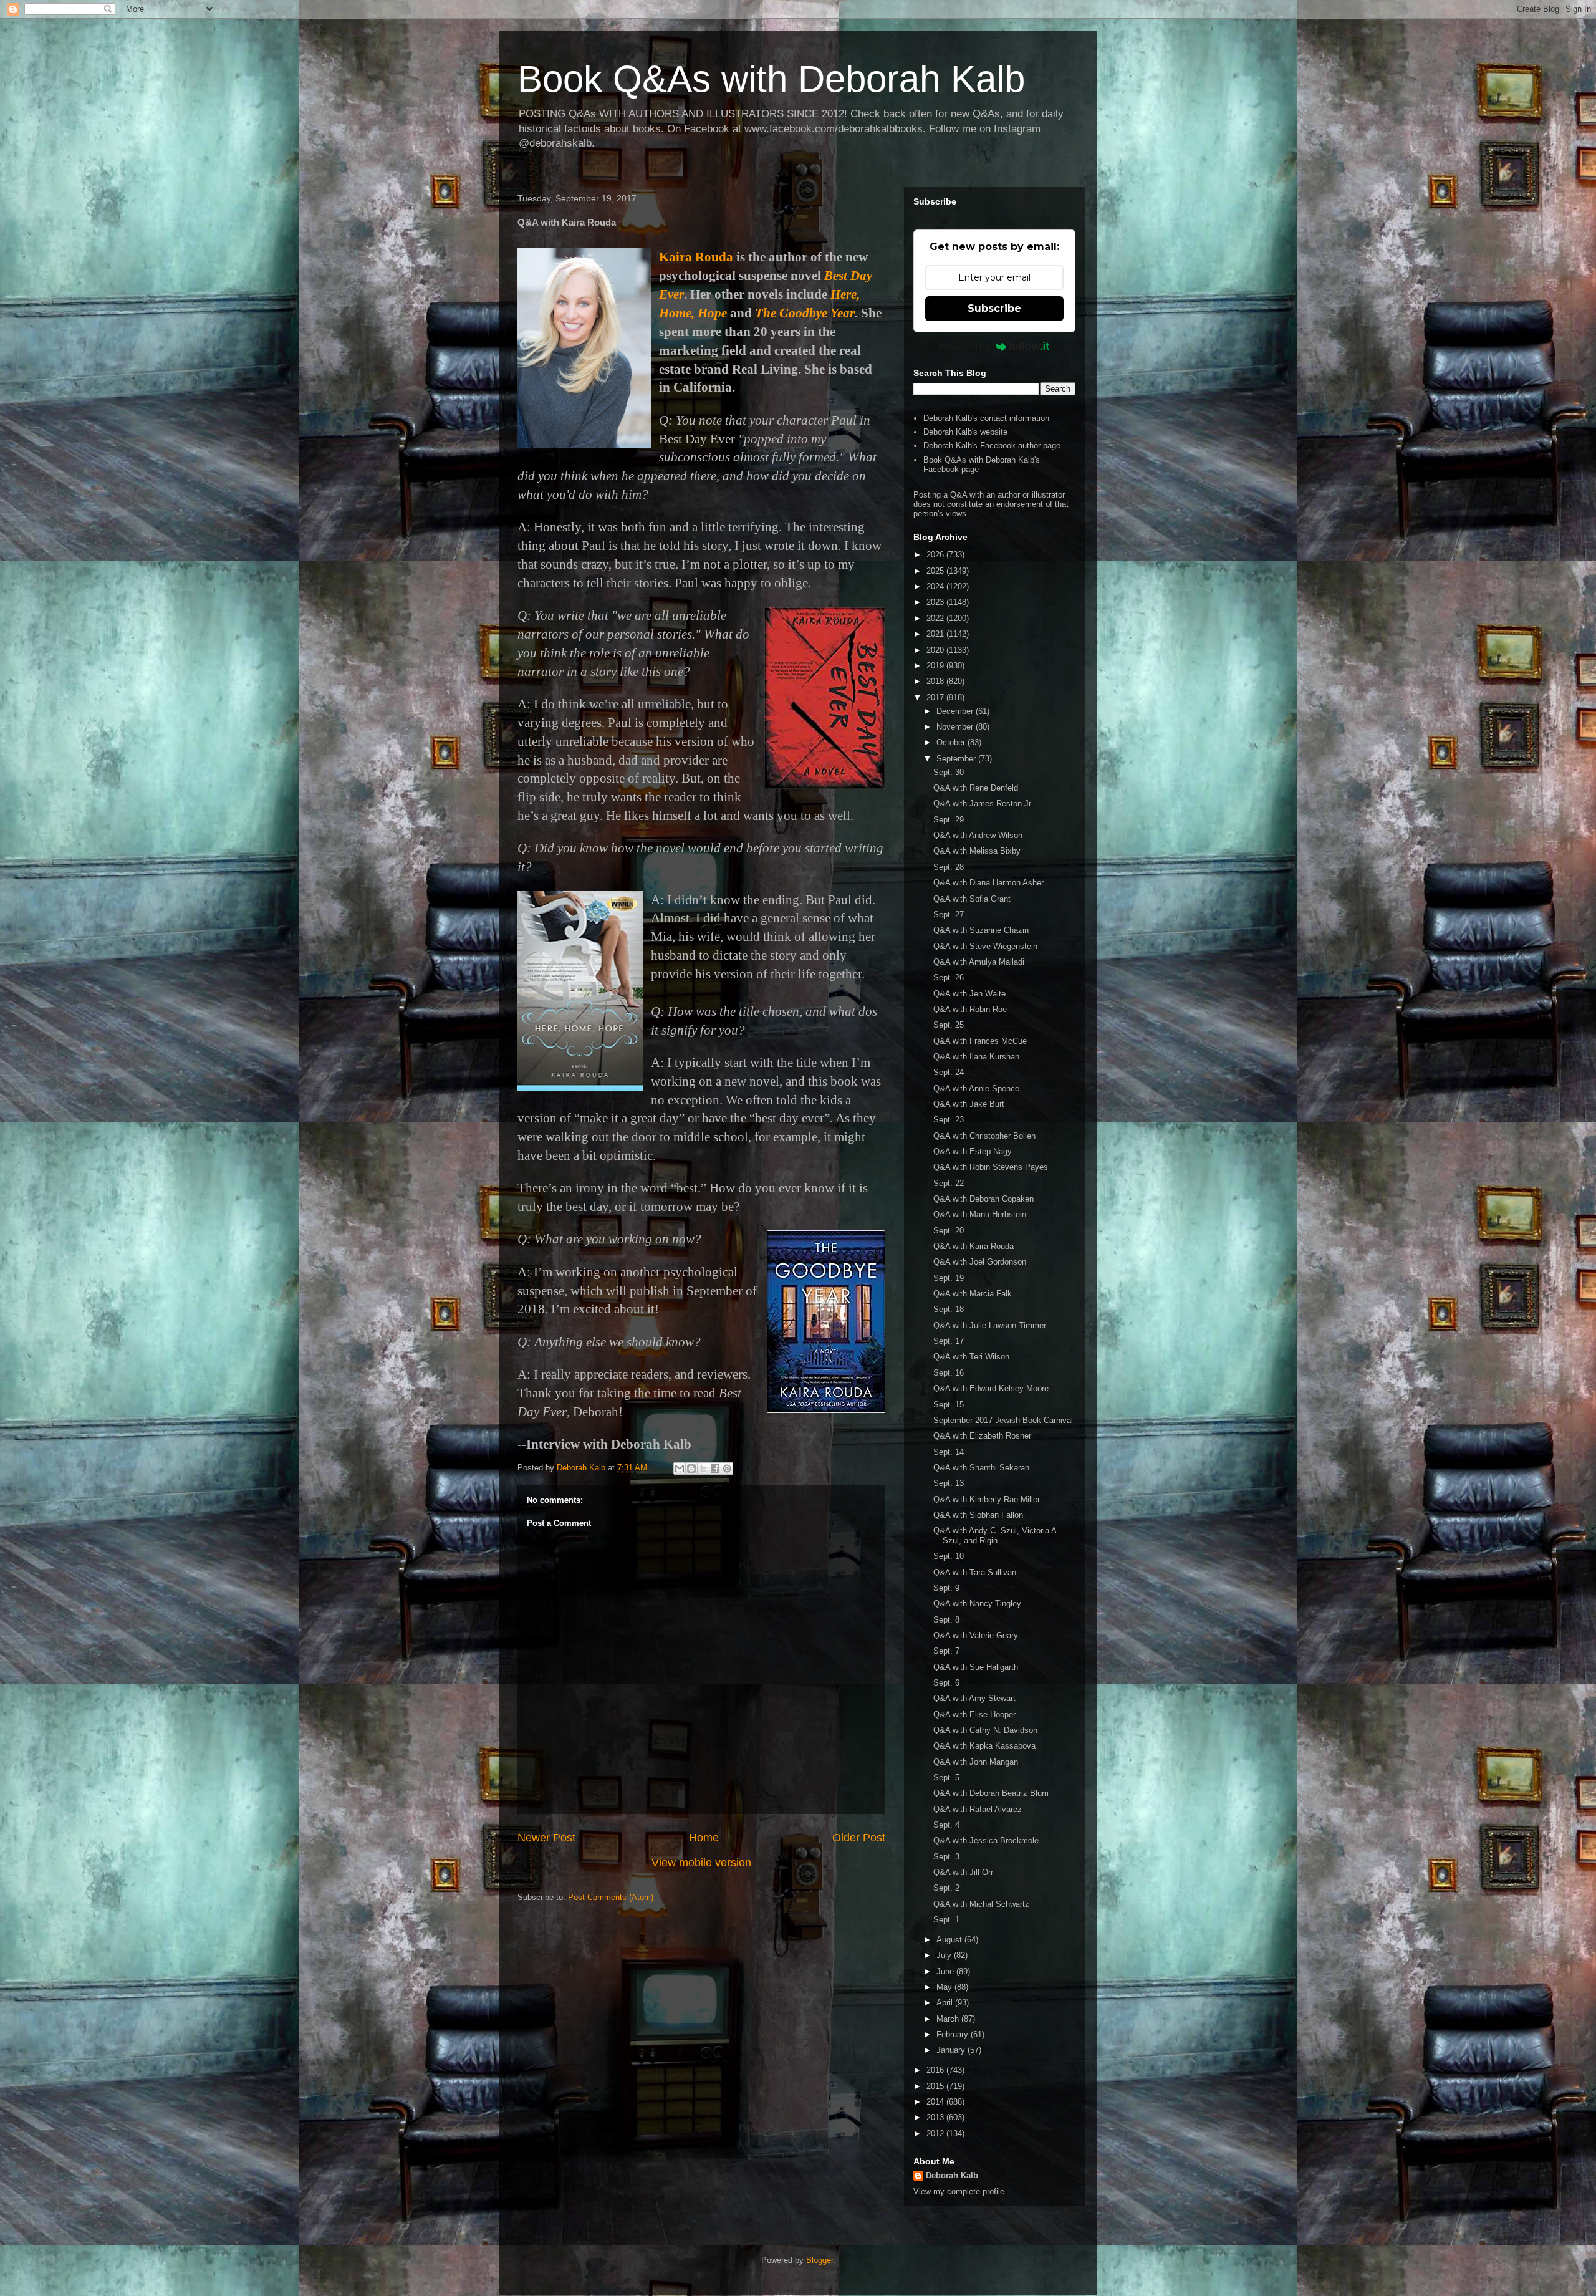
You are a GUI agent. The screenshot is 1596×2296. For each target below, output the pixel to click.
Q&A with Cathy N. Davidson (985, 1730)
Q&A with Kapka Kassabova (984, 1746)
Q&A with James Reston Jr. (983, 803)
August (950, 1940)
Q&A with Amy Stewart (974, 1698)
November (956, 727)
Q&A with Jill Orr (963, 1872)
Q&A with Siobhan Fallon (978, 1515)
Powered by (964, 346)
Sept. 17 (949, 1341)
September (957, 759)
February (954, 2034)
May (945, 1987)
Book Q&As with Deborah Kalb (771, 79)
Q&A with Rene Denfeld (976, 788)
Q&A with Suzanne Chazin (981, 930)
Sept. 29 (949, 820)
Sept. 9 (946, 1588)
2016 (936, 2070)
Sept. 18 (949, 1309)
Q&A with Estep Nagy (973, 1151)
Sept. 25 (949, 1025)
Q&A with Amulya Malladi (979, 962)
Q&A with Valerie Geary (976, 1635)
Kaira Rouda (696, 257)
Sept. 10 (949, 1556)
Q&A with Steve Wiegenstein (985, 946)
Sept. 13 (949, 1483)
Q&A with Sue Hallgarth (976, 1667)
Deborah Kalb (952, 2175)
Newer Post (546, 1838)
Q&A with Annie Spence (976, 1088)
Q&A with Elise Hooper (974, 1715)
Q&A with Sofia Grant (972, 899)
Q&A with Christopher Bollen (984, 1136)
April (946, 2003)
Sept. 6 (946, 1683)
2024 (936, 586)
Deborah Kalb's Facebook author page (992, 446)
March (949, 2019)
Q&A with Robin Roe (970, 1009)
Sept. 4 (946, 1825)
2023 (936, 602)
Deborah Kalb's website (965, 432)
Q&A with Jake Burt (969, 1104)
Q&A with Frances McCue (980, 1041)
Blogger (820, 2260)
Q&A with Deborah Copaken (983, 1199)
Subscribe (994, 308)
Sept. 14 (949, 1452)
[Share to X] (703, 1469)
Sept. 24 (949, 1072)
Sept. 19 (949, 1278)
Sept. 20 (949, 1231)
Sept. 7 (946, 1651)
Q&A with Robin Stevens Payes (991, 1167)
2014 (936, 2102)
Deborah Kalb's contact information (986, 418)
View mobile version (701, 1863)
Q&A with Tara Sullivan (975, 1572)
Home (704, 1838)
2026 (936, 555)
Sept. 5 (946, 1777)
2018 (936, 681)
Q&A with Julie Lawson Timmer (990, 1325)
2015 (936, 2086)
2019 (936, 666)
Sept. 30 (949, 772)
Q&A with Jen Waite (969, 994)
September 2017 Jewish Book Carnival (1003, 1420)
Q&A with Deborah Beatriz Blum (991, 1793)
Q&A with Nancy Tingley (977, 1604)
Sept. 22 (949, 1183)
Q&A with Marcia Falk (973, 1294)
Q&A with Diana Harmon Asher (988, 883)
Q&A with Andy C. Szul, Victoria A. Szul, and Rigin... (996, 1536)
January (952, 2050)
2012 (936, 2134)
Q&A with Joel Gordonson (980, 1262)
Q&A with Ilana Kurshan (976, 1057)
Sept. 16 (949, 1373)
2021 (936, 634)
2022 (936, 618)
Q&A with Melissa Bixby (977, 851)
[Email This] (680, 1469)
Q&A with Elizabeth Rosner (982, 1436)
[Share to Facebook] (715, 1469)
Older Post (859, 1838)
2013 (936, 2117)
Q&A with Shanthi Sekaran (981, 1468)
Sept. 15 (949, 1405)
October (952, 742)
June (946, 1971)
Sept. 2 (946, 1888)
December (956, 711)
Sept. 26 (949, 977)
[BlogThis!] (691, 1469)
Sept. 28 (949, 867)
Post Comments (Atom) (611, 1897)
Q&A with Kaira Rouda (973, 1246)
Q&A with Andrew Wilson (978, 835)
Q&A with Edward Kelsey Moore (991, 1388)
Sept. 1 (946, 1920)
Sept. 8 (946, 1620)
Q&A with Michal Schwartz (981, 1904)
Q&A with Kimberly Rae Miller (987, 1499)
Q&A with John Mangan (976, 1762)
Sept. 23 (949, 1120)
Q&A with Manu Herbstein (980, 1214)
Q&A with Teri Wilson (971, 1357)
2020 (936, 650)
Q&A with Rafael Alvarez (978, 1809)
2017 (936, 697)
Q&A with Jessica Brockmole (986, 1840)
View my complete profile (959, 2192)
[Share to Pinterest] (727, 1469)
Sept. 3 (946, 1857)
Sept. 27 (949, 914)
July (945, 1955)
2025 (936, 571)
